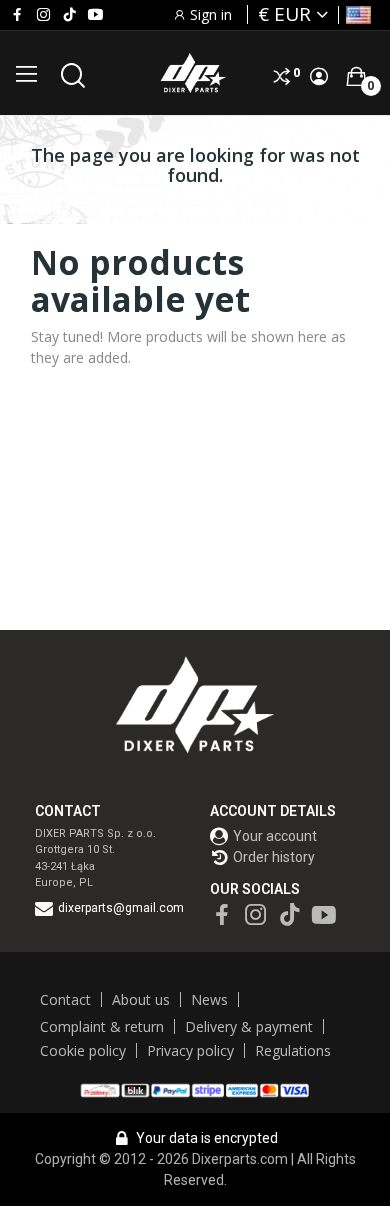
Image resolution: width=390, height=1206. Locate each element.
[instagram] (43, 15)
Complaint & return (102, 1026)
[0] (356, 76)
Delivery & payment (249, 1026)
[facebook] (17, 15)
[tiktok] (69, 15)
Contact (65, 999)
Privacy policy (190, 1050)
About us (141, 999)
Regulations (293, 1050)
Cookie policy (83, 1050)
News (209, 999)
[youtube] (95, 15)
